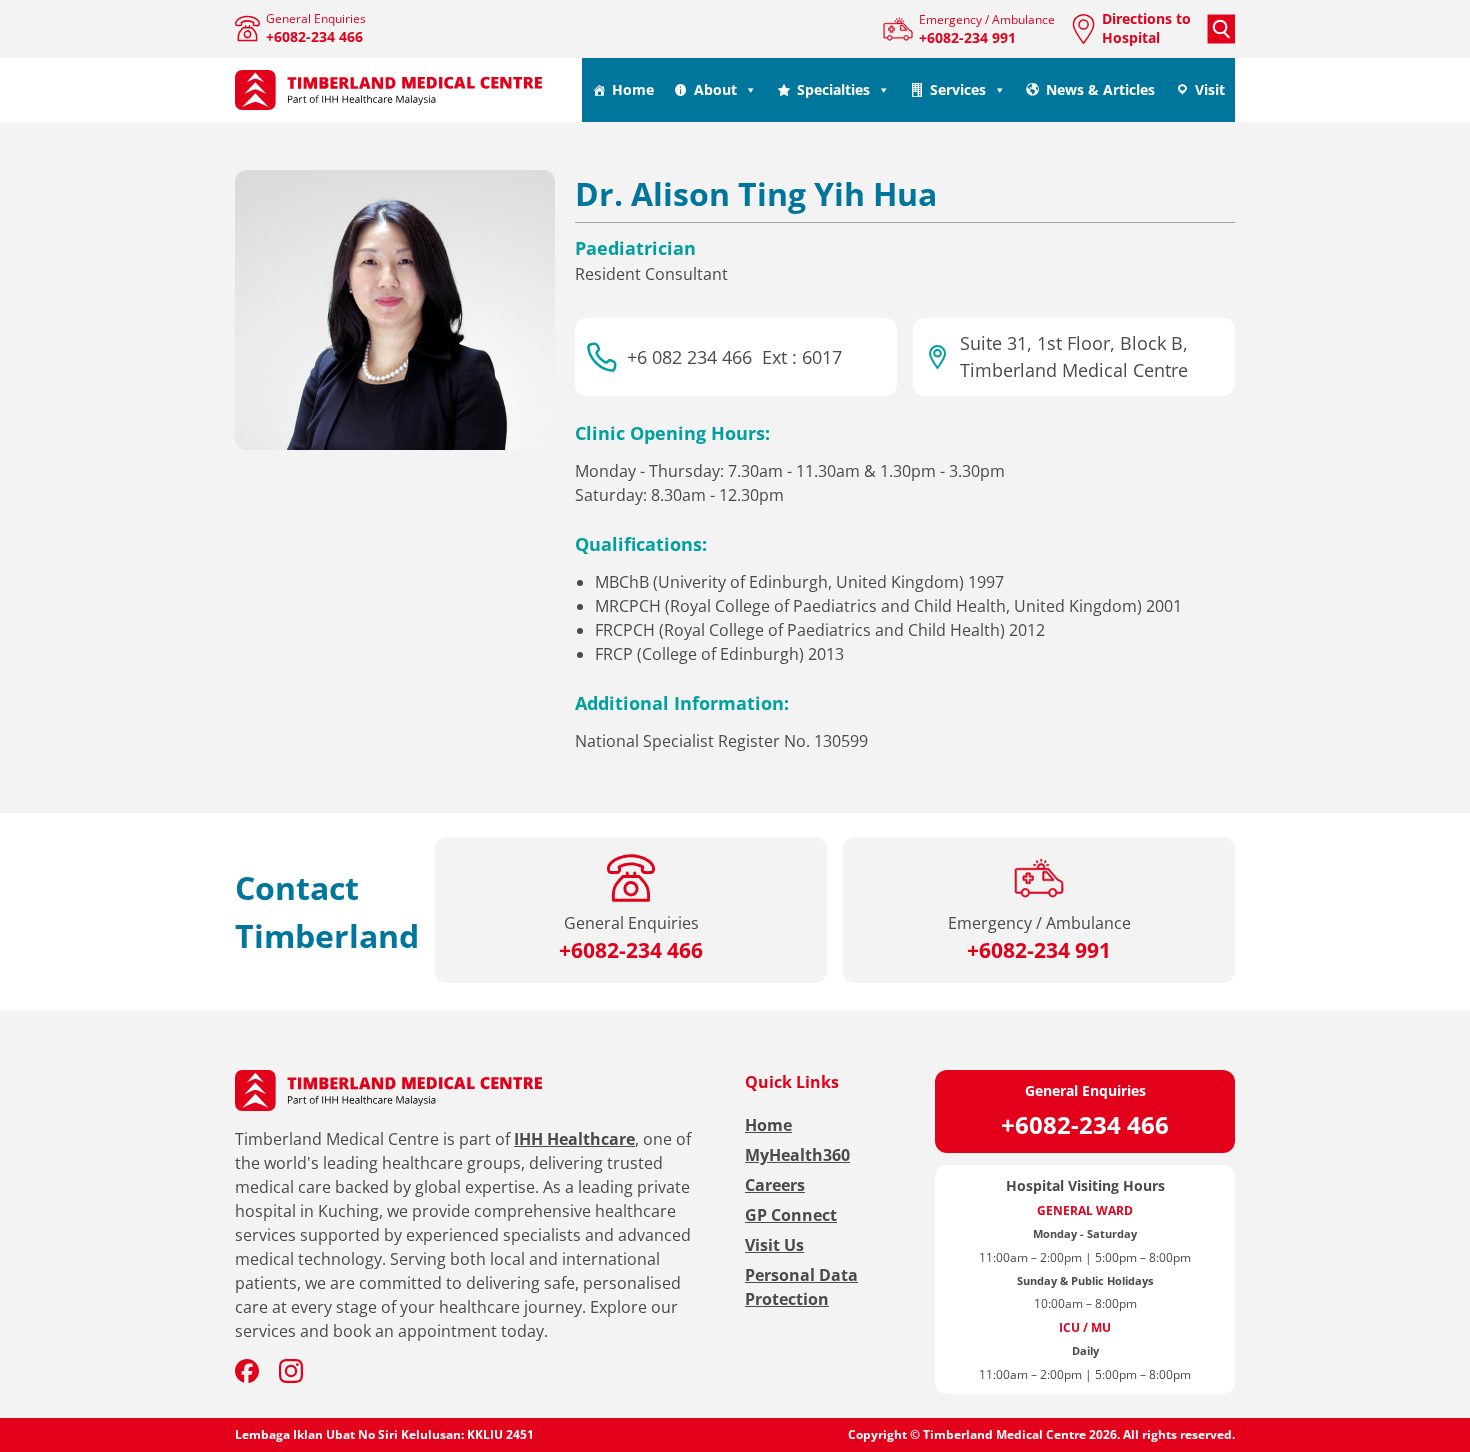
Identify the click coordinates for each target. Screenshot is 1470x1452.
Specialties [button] (833, 89)
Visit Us (774, 1245)
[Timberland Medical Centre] (389, 90)
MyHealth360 (797, 1155)
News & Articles (1100, 89)
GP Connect (791, 1215)
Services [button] (958, 89)
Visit (1210, 89)
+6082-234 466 (1085, 1124)
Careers (775, 1185)
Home (633, 89)
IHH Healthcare (574, 1139)
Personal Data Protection (801, 1287)
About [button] (715, 89)
